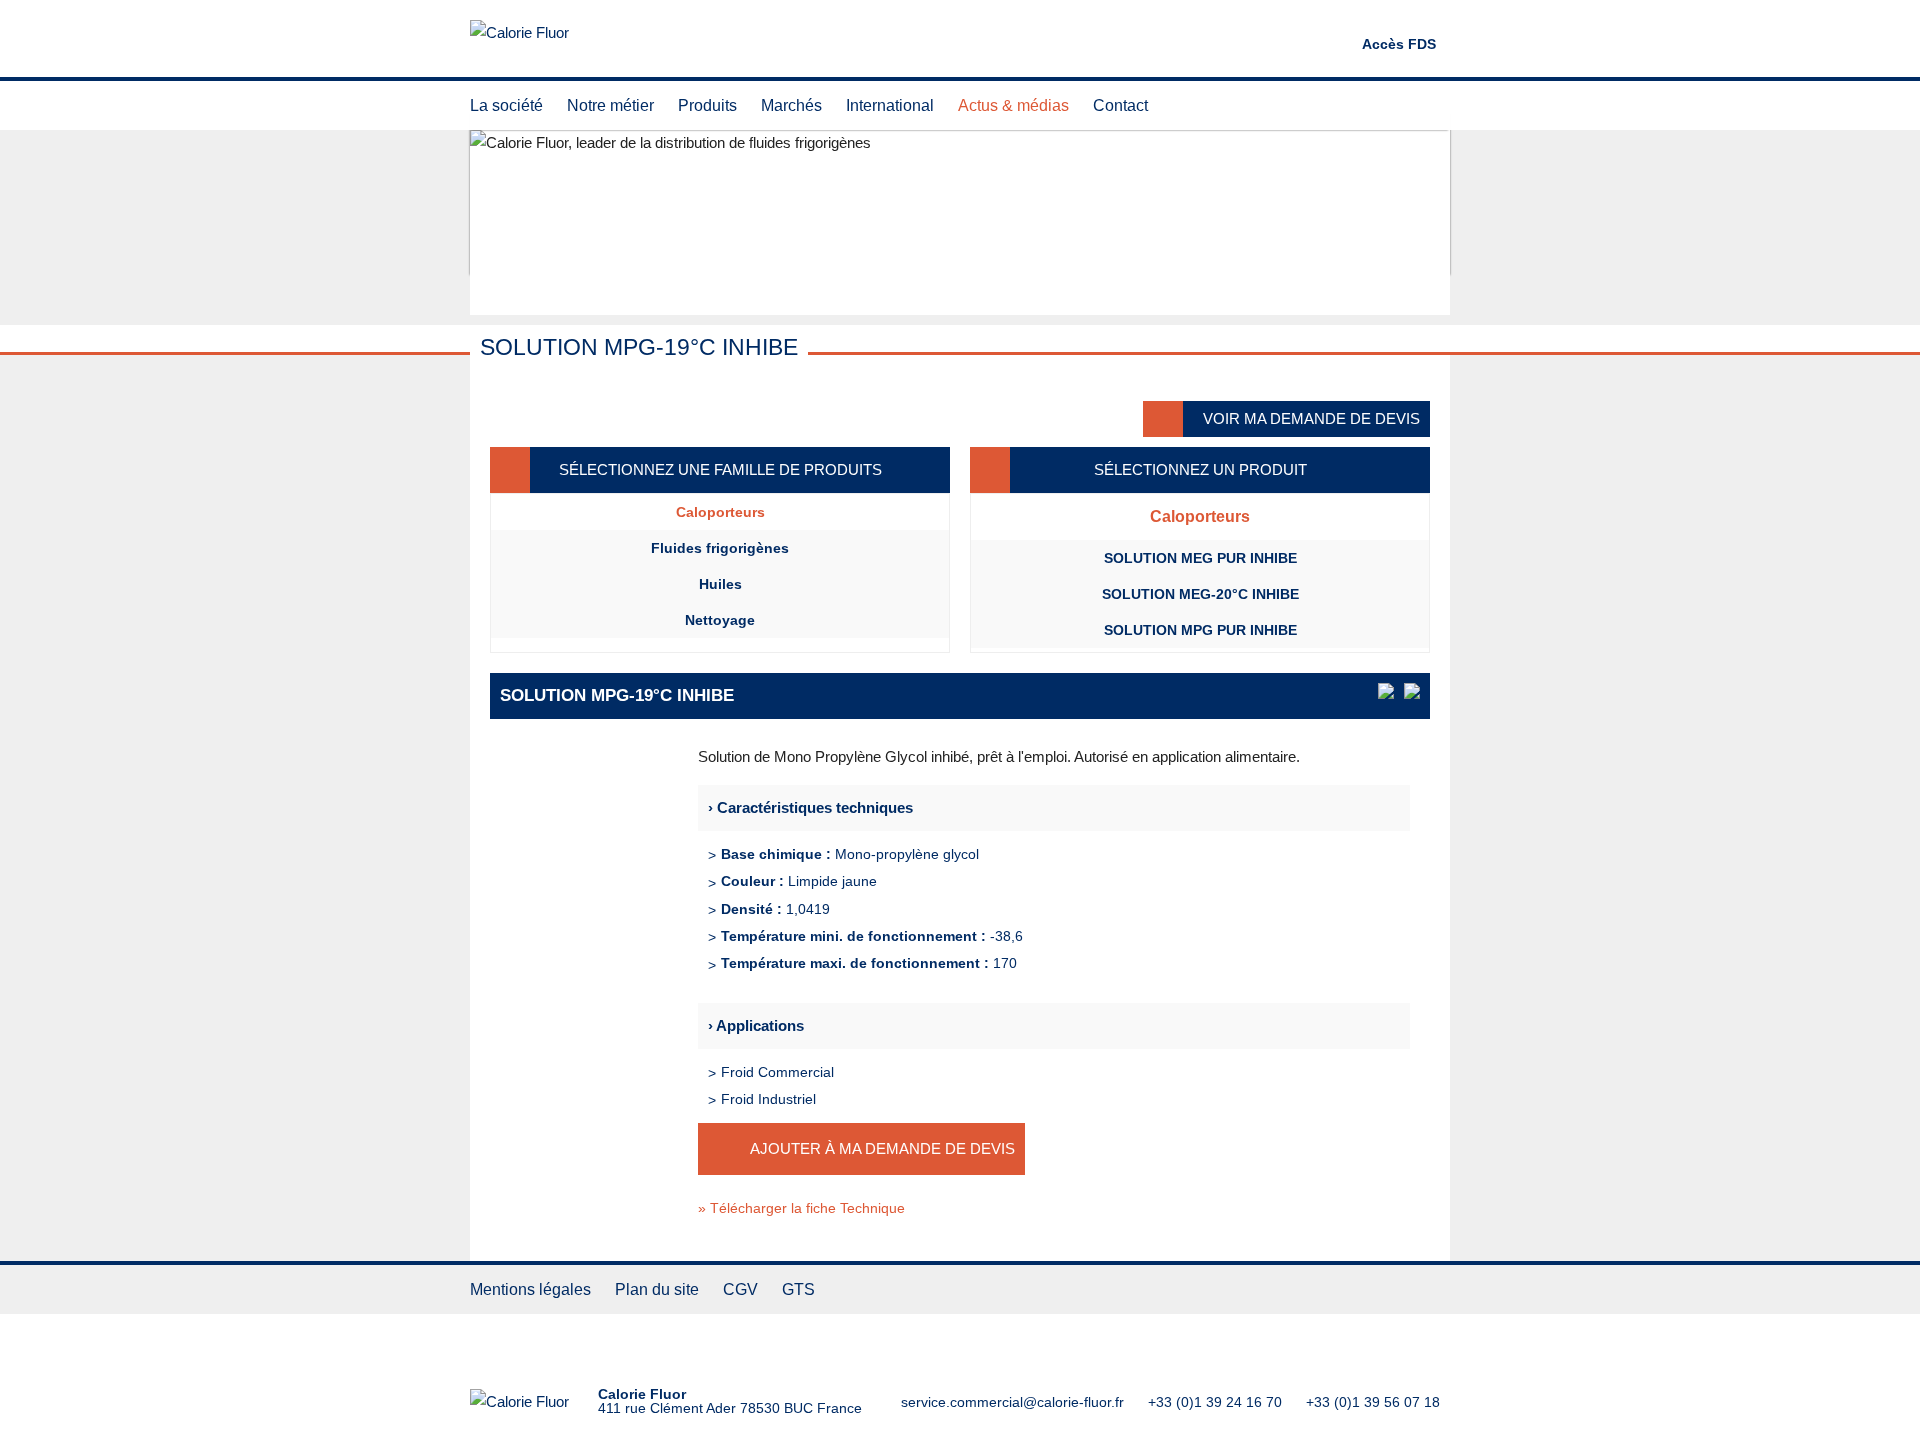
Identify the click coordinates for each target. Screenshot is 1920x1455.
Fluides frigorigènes (720, 548)
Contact (1120, 105)
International (890, 105)
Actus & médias (1013, 105)
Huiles (720, 584)
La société (506, 105)
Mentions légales (530, 1289)
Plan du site (657, 1289)
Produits (707, 105)
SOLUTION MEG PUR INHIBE (1200, 558)
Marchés (791, 105)
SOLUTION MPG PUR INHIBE (1200, 630)
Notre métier (610, 105)
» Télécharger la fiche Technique (801, 1208)
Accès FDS (1399, 44)
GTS (798, 1289)
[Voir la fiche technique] (1386, 691)
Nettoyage (720, 620)
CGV (740, 1289)
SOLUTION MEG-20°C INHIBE (1200, 594)
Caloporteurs (720, 512)
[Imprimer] (1412, 691)
